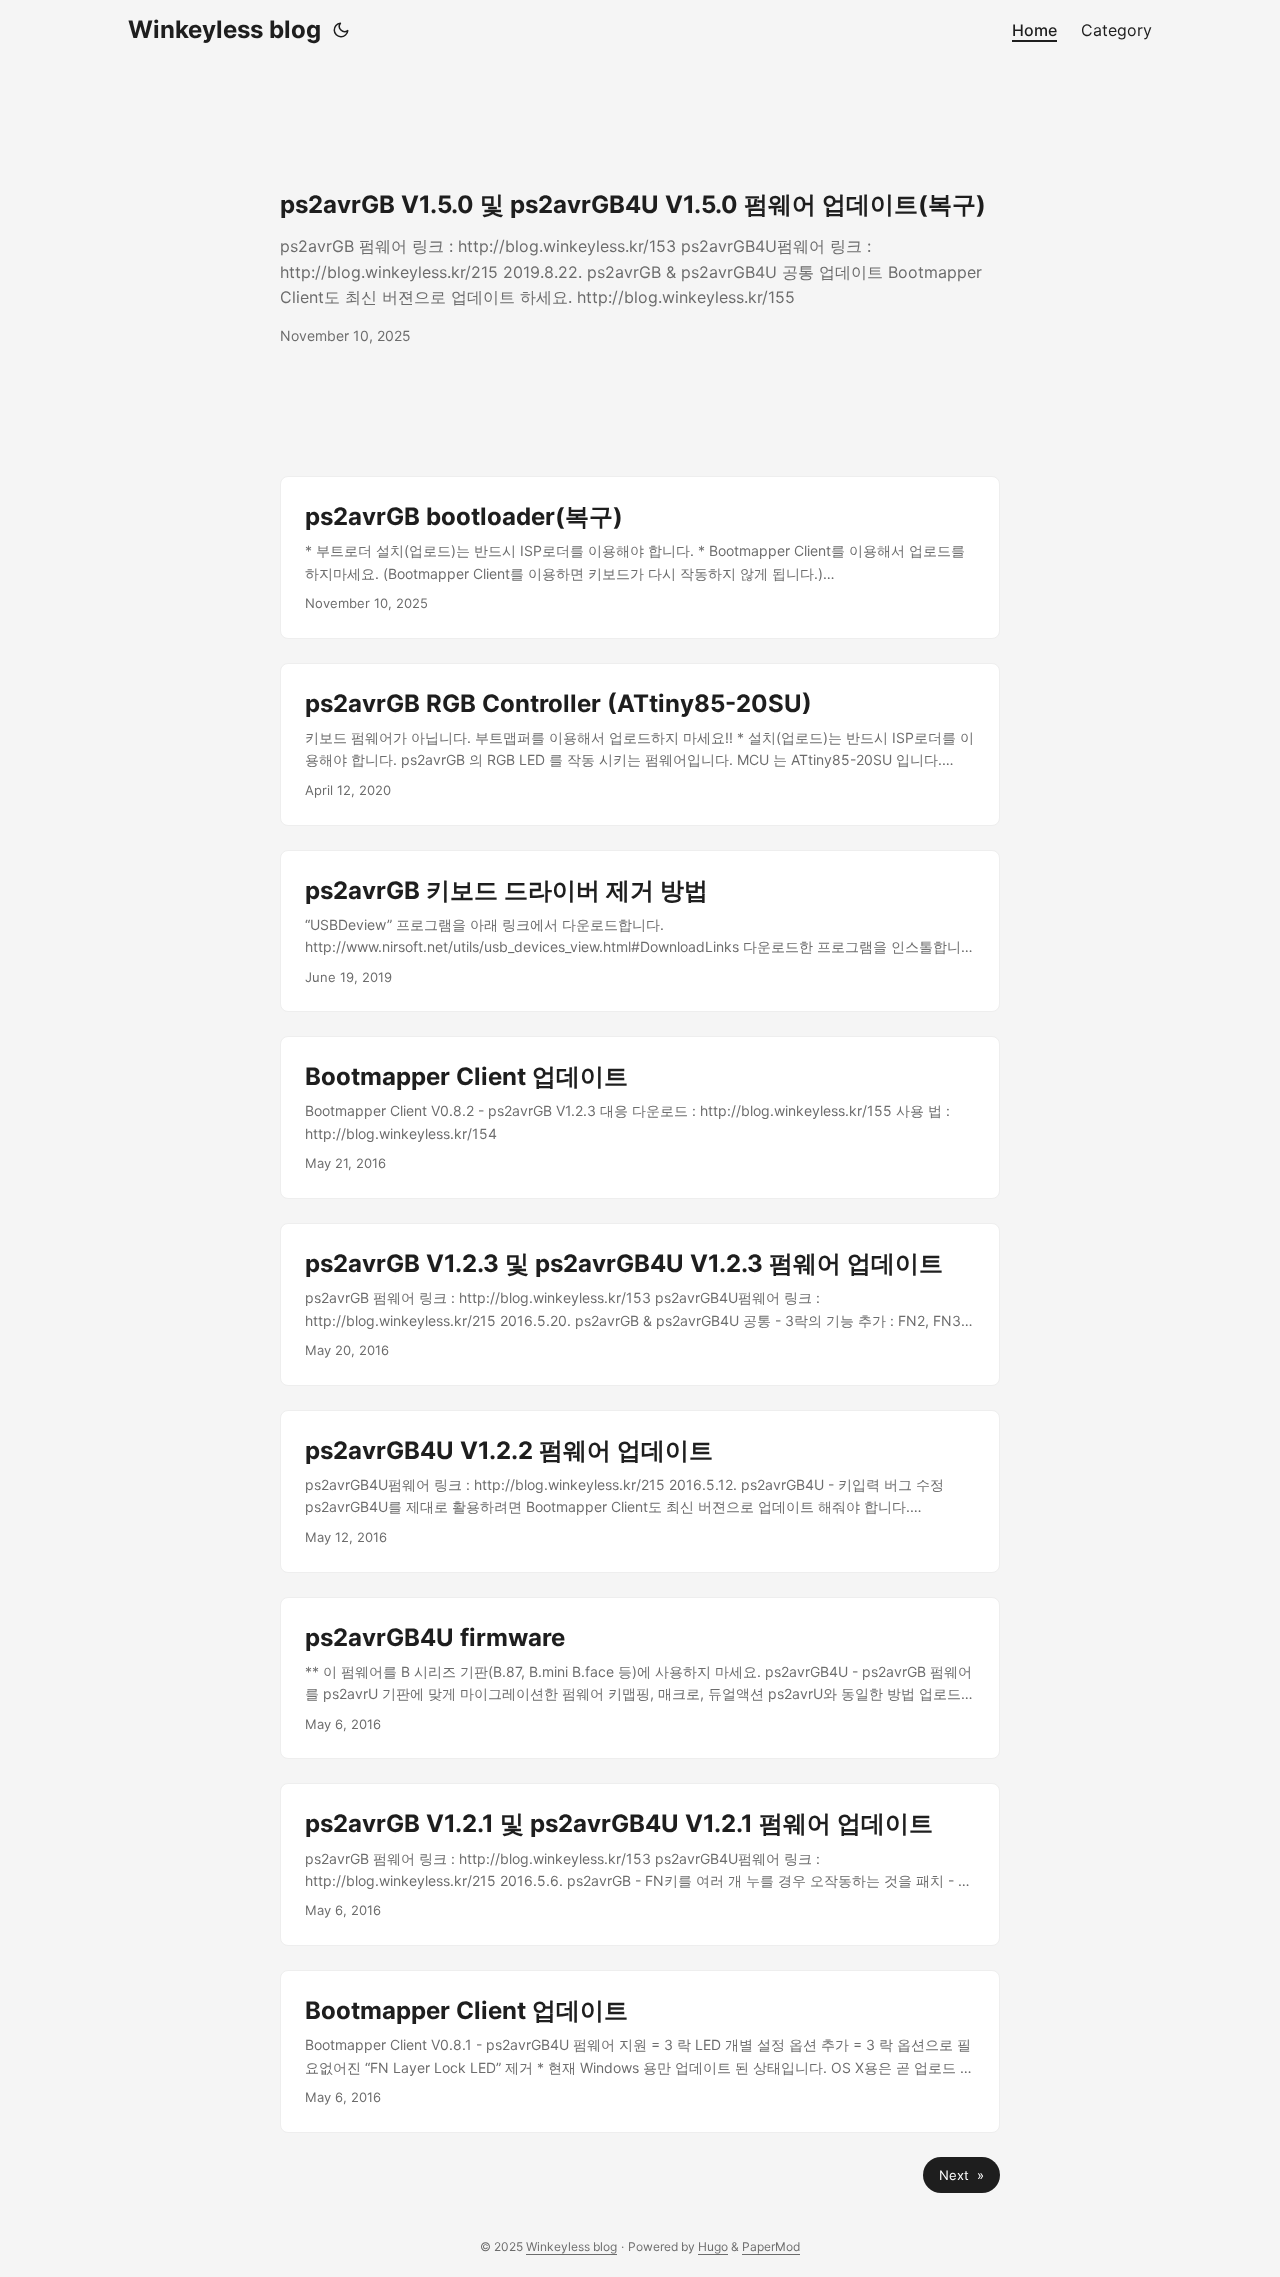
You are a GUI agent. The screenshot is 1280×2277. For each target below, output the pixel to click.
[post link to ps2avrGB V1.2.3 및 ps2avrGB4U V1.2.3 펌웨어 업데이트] (640, 1304)
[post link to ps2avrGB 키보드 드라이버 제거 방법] (640, 931)
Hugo (713, 2246)
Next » (961, 2175)
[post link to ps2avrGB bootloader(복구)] (640, 557)
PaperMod (771, 2246)
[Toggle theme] (341, 30)
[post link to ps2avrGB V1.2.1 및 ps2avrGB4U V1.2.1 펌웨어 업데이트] (640, 1864)
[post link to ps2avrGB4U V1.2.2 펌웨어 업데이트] (640, 1491)
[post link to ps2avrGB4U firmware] (640, 1678)
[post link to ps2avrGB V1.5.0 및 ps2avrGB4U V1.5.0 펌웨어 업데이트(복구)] (640, 268)
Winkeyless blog (224, 29)
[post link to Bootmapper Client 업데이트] (640, 1117)
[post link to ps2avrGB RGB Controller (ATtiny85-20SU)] (640, 744)
